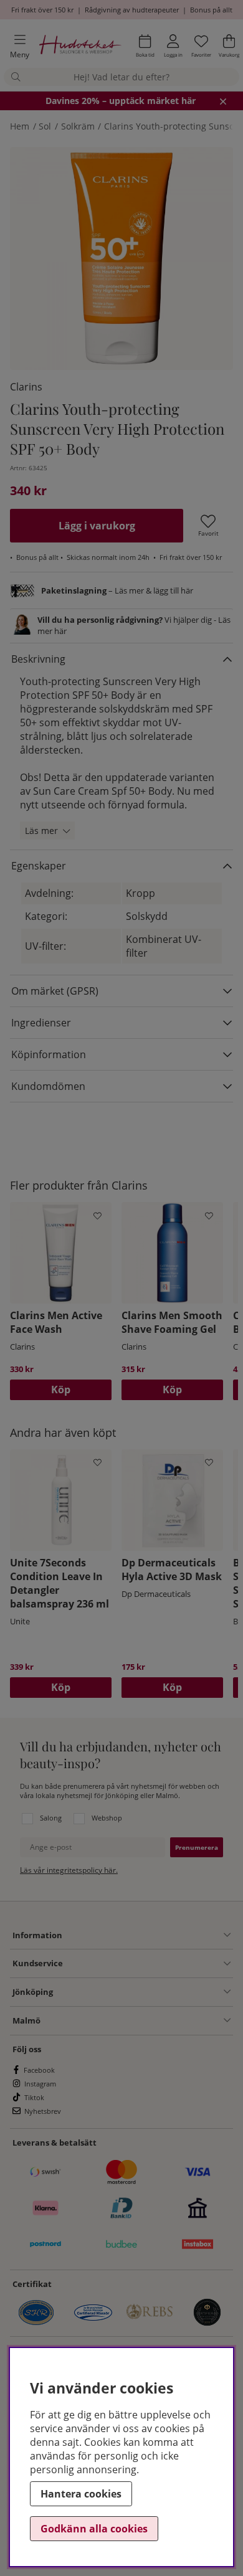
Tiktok (34, 2097)
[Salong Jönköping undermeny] (142, 1992)
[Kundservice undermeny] (147, 1964)
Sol (45, 126)
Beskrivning (38, 659)
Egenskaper (39, 866)
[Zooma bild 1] (121, 258)
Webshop (107, 1818)
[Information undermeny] (146, 1935)
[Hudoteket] (80, 46)
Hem (20, 126)
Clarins (26, 387)
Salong (51, 1818)
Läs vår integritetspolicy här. (69, 1870)
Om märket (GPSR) (55, 991)
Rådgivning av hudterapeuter (132, 10)
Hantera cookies (81, 2494)
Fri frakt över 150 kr (42, 10)
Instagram (40, 2084)
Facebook (39, 2070)
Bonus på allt (211, 10)
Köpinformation (49, 1054)
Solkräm (78, 126)
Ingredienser (41, 1023)
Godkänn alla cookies (94, 2529)
